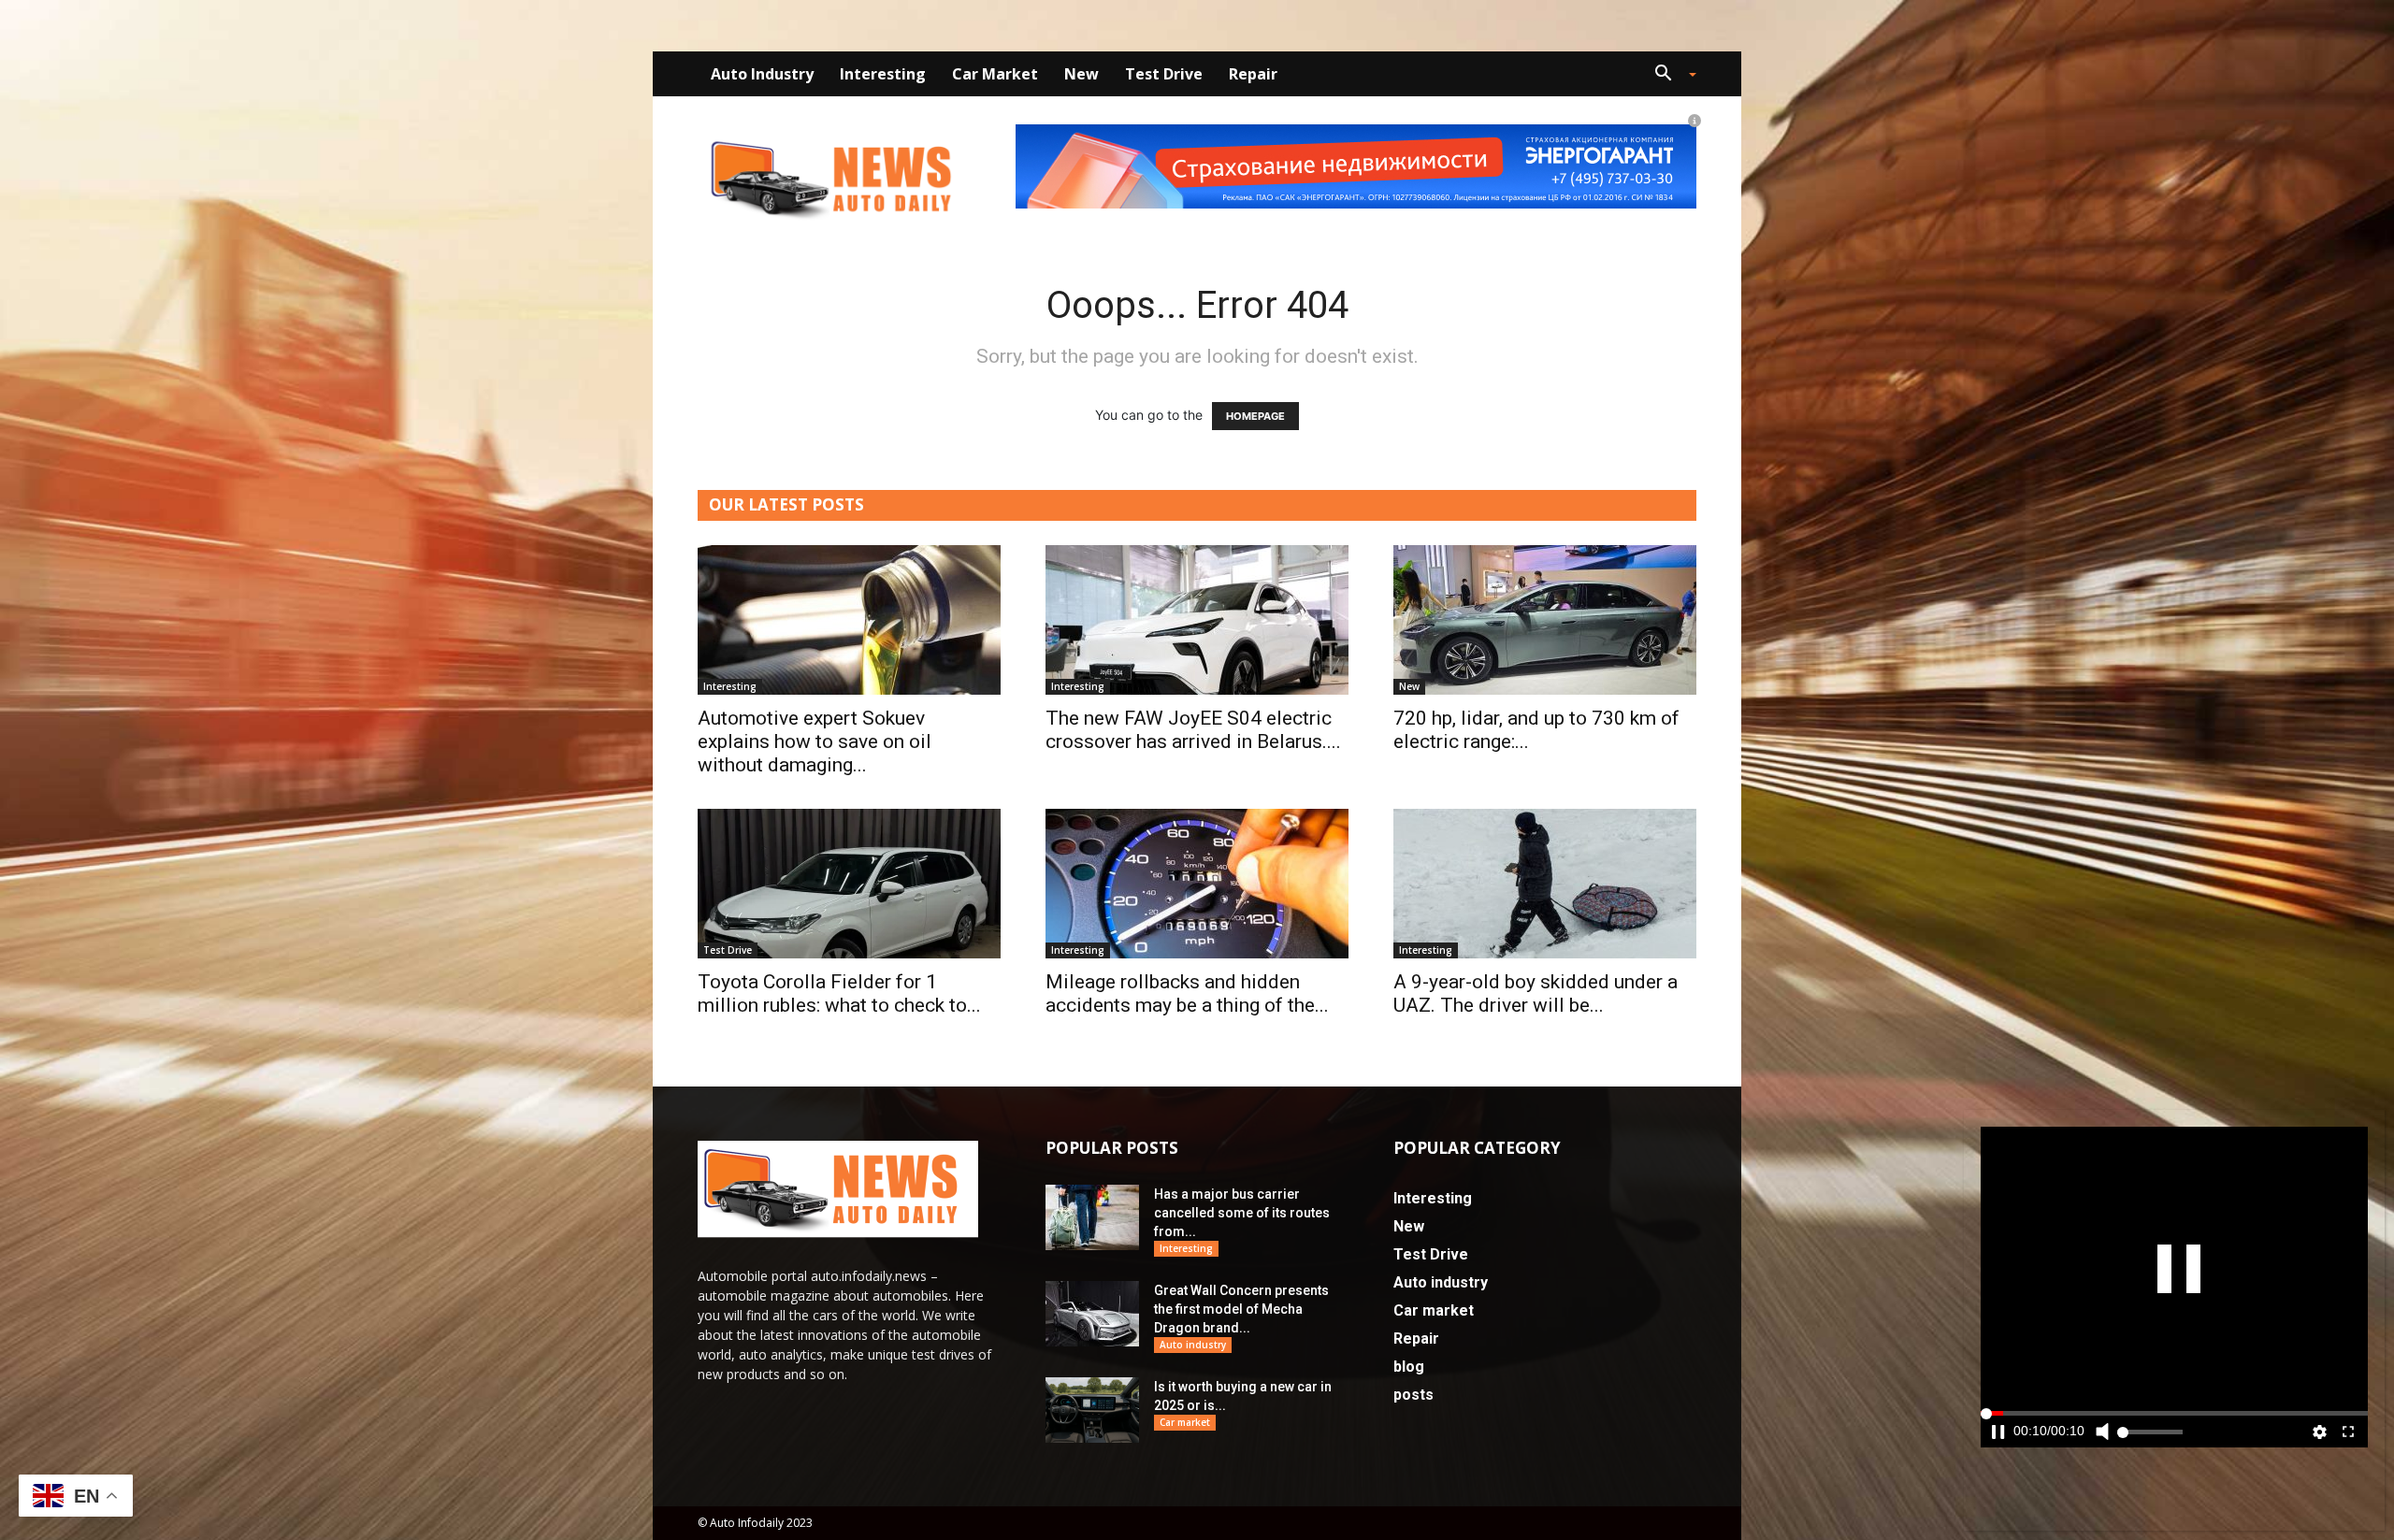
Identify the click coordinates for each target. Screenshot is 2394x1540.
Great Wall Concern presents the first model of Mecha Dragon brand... (1241, 1309)
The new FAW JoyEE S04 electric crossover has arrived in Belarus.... (1193, 730)
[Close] (2373, 1134)
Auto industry (762, 74)
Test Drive (1164, 74)
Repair (1253, 74)
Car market (995, 74)
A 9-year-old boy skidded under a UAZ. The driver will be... (1536, 993)
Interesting (883, 74)
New (1082, 74)
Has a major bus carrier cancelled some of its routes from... (1242, 1213)
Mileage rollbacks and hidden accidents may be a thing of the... (1187, 993)
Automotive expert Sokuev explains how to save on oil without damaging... (815, 741)
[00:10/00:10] (2174, 1287)
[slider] (2174, 1447)
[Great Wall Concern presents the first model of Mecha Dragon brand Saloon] (1092, 1314)
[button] (1668, 75)
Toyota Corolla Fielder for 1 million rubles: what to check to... (839, 993)
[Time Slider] (2174, 1447)
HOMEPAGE (1255, 416)
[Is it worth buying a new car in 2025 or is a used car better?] (1092, 1410)
